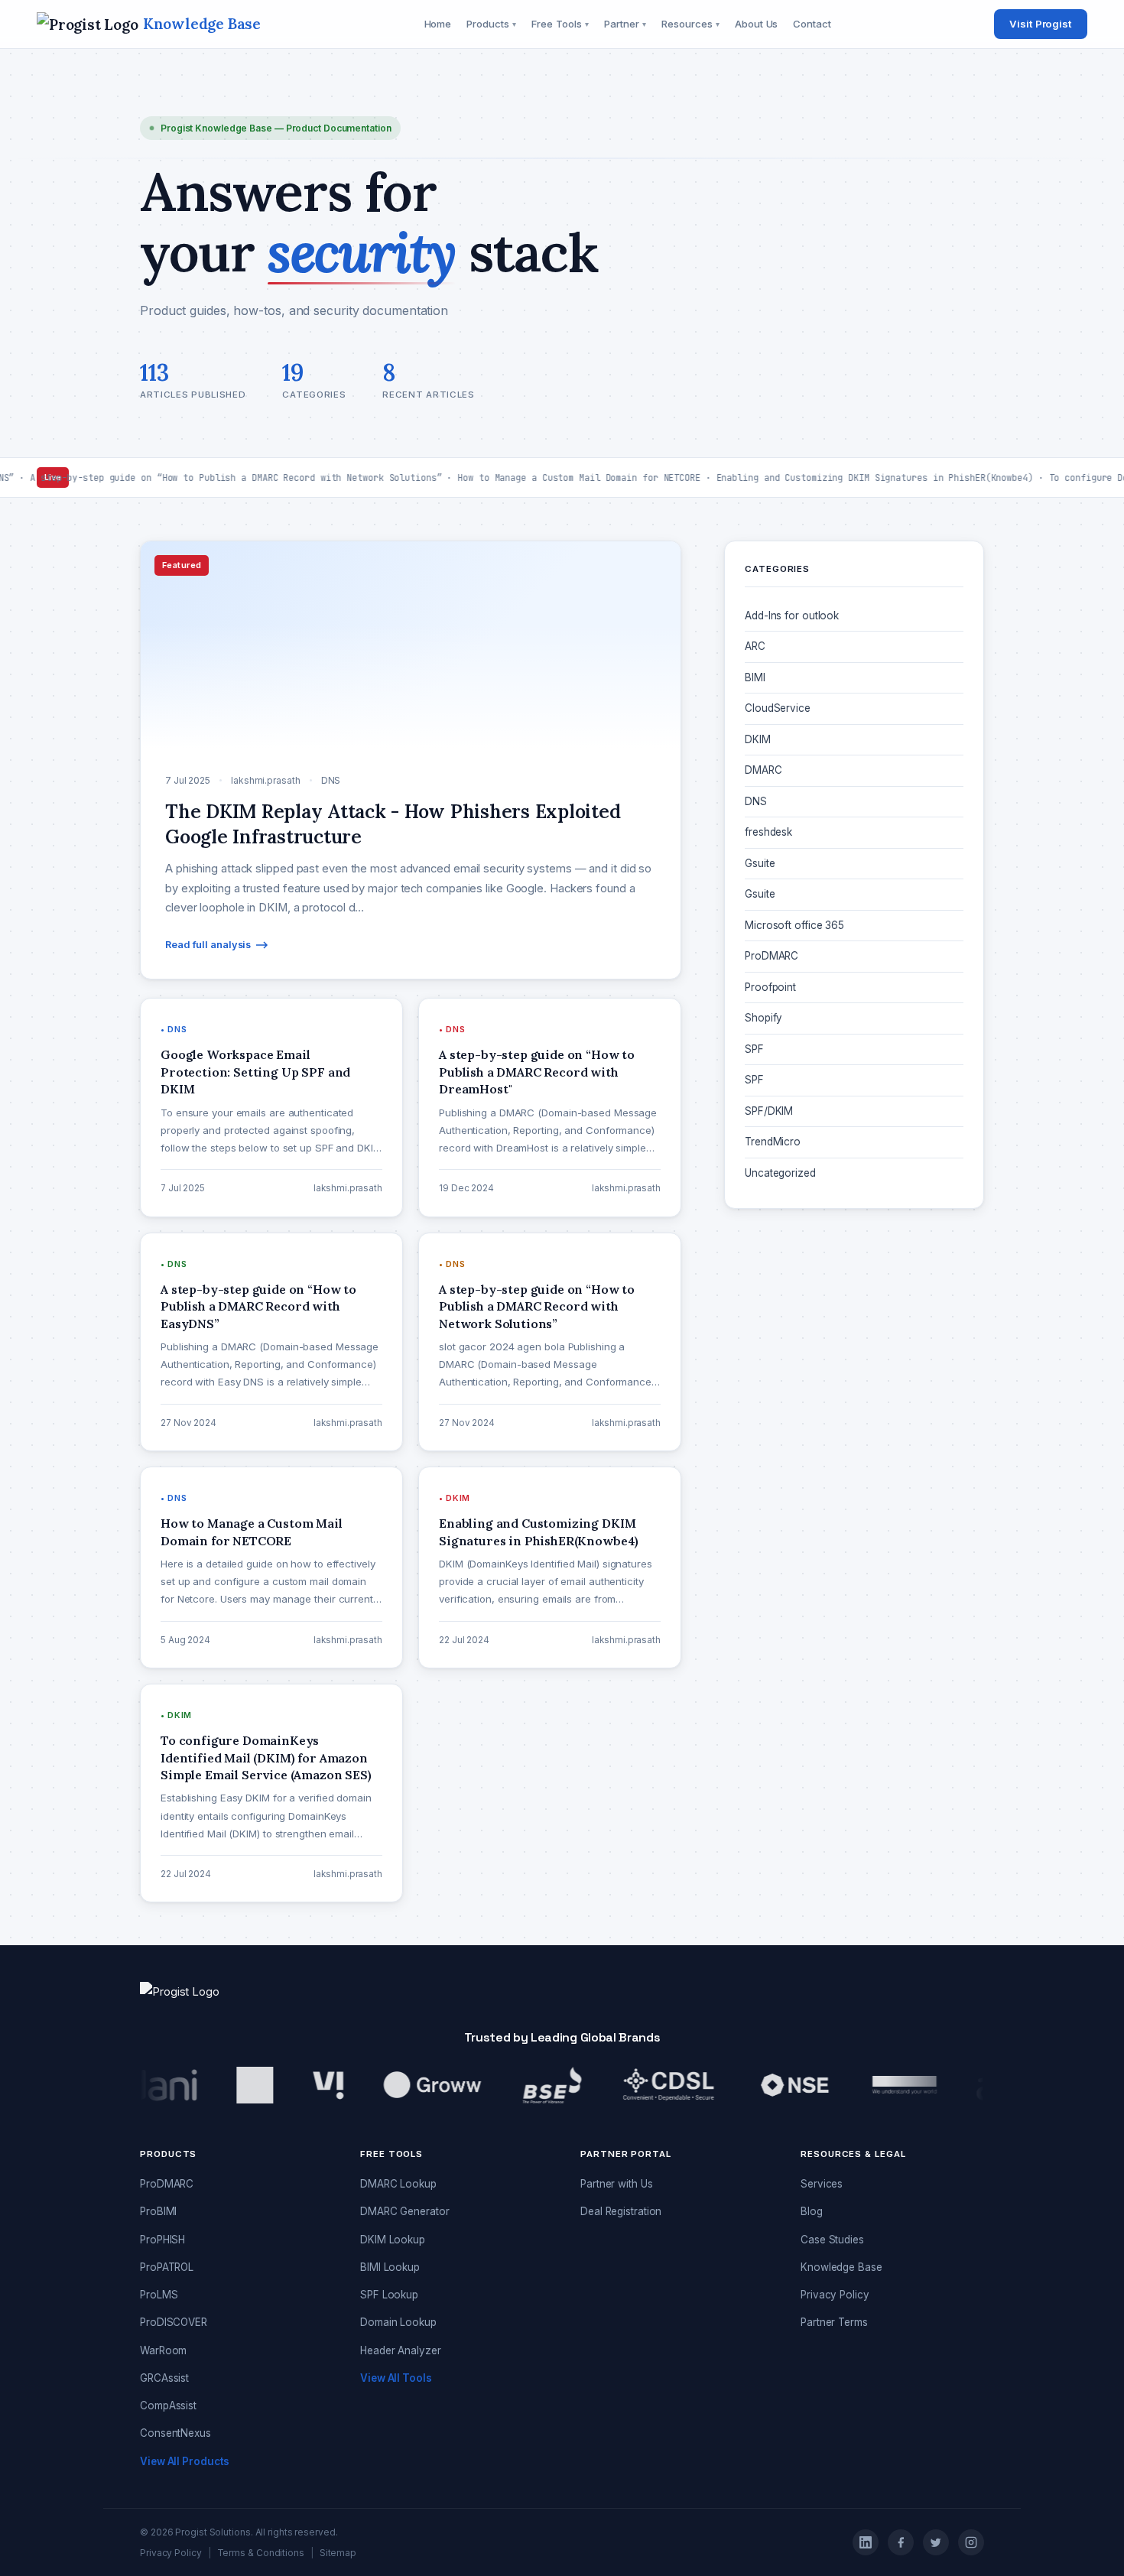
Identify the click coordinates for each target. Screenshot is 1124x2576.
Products (491, 24)
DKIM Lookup (393, 2240)
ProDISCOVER (174, 2322)
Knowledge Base (841, 2267)
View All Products (185, 2461)
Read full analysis (208, 945)
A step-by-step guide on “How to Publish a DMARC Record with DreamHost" (847, 1447)
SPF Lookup (389, 2295)
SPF (754, 1049)
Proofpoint (770, 987)
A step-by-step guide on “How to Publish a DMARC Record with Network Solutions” (847, 1585)
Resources (690, 24)
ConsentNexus (175, 2433)
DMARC (763, 770)
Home (438, 24)
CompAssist (168, 2405)
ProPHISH (162, 2240)
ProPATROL (167, 2267)
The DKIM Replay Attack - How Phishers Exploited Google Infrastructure (841, 1309)
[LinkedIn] (866, 2542)
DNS (756, 801)
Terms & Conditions (261, 2553)
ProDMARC (772, 956)
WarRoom (163, 2350)
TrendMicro (773, 1142)
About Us (756, 24)
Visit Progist (1041, 24)
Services (822, 2184)
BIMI (755, 677)
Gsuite (760, 863)
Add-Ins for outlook (792, 616)
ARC (755, 646)
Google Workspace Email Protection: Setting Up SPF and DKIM (850, 1378)
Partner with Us (617, 2184)
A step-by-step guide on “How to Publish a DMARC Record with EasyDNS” (847, 1516)
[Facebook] (901, 2542)
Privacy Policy (835, 2295)
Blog (812, 2211)
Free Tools (560, 24)
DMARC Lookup (398, 2184)
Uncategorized (780, 1173)
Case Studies (832, 2240)
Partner (625, 24)
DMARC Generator (405, 2211)
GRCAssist (164, 2378)
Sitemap (338, 2553)
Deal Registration (621, 2211)
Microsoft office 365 (794, 925)
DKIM (758, 739)
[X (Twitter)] (936, 2542)
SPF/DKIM (769, 1111)
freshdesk (768, 832)
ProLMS (159, 2295)
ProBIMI (158, 2211)
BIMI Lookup (390, 2267)
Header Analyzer (401, 2350)
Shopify (763, 1018)
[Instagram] (971, 2542)
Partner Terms (834, 2322)
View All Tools (396, 2378)
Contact (812, 24)
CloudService (778, 708)
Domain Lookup (398, 2322)
